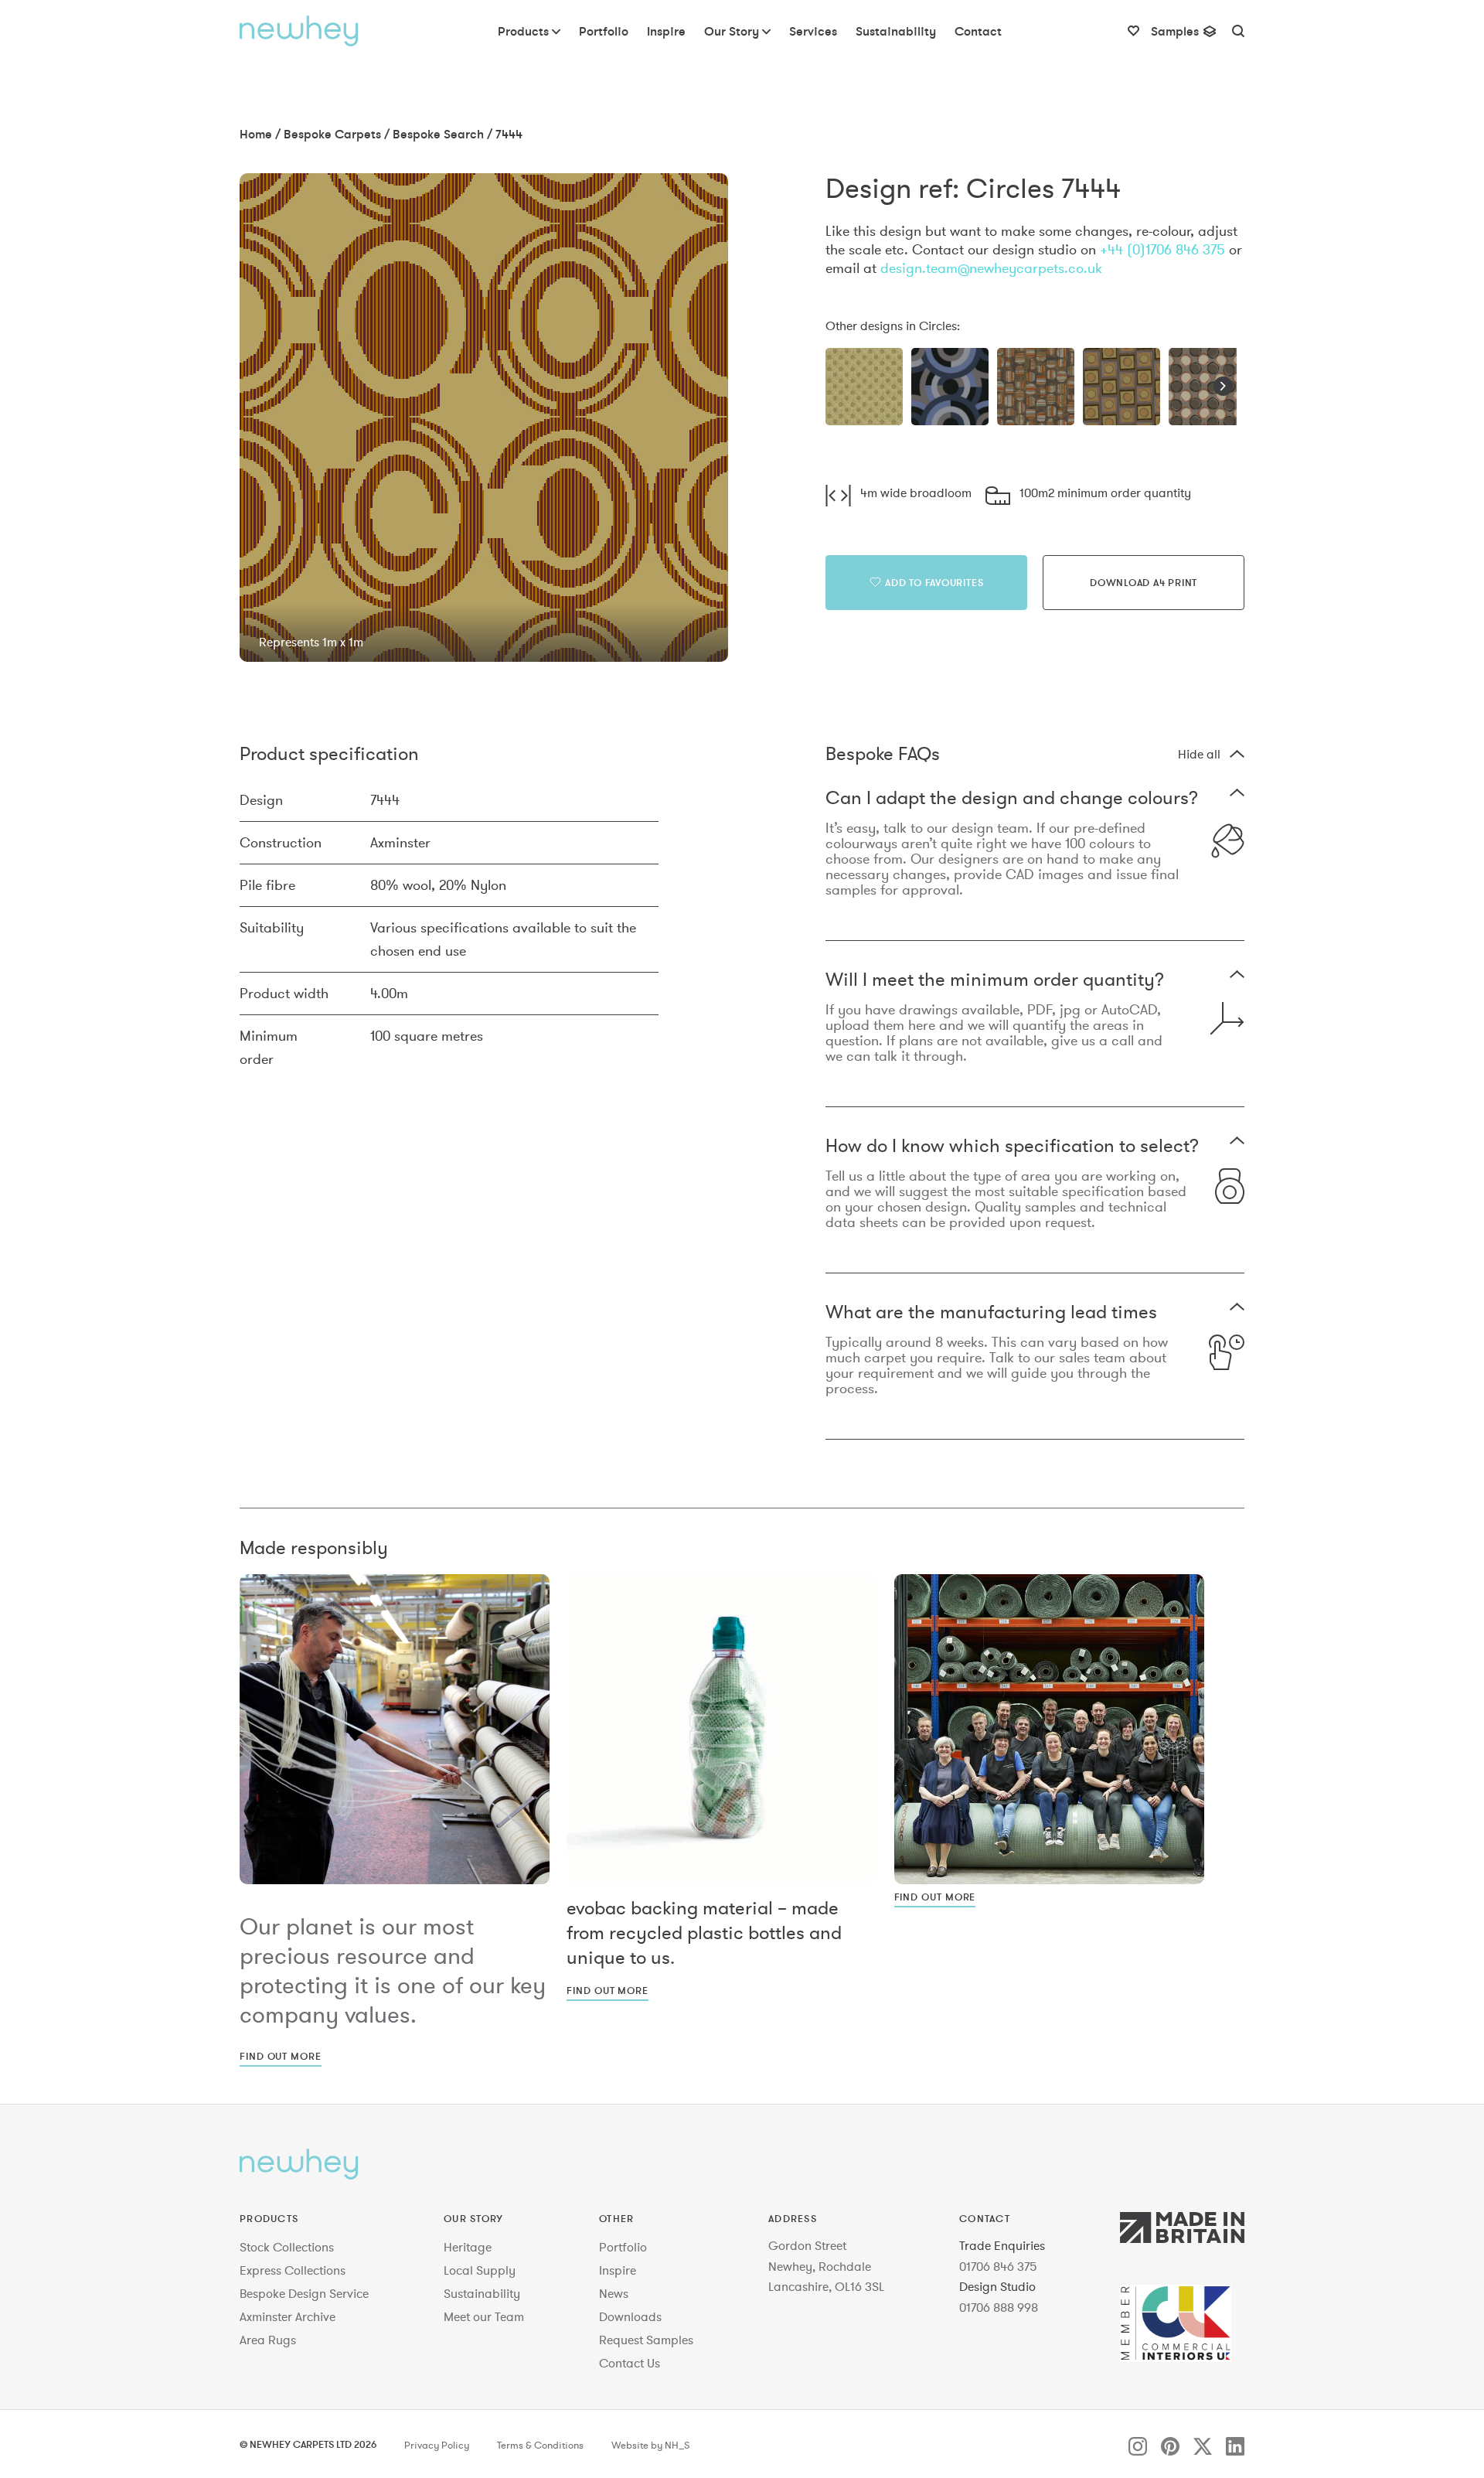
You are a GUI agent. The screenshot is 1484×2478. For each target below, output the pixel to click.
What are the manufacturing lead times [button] (991, 1313)
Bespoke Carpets (332, 134)
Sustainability (482, 2293)
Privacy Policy (437, 2446)
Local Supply (480, 2270)
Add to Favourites (934, 582)
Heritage (468, 2247)
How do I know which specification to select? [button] (1012, 1147)
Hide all (1199, 754)
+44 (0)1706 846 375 (1162, 249)
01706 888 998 (999, 2307)
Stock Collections (287, 2247)
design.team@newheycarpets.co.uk (991, 268)
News (614, 2293)
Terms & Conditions (540, 2446)
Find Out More (281, 2056)
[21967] (950, 387)
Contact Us (630, 2363)
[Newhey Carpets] (299, 31)
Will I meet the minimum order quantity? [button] (995, 981)
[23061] (1036, 387)
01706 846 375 (998, 2266)
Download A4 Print (1144, 582)
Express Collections (293, 2270)
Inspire (618, 2270)
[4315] (1122, 387)
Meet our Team (484, 2316)
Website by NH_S (650, 2446)
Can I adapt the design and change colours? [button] (1012, 799)
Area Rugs (268, 2340)
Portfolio (623, 2247)
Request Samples (646, 2340)
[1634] (864, 387)
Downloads (630, 2316)
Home (256, 134)
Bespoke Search (438, 134)
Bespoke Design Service (304, 2293)
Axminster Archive (288, 2316)
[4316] (1207, 387)
